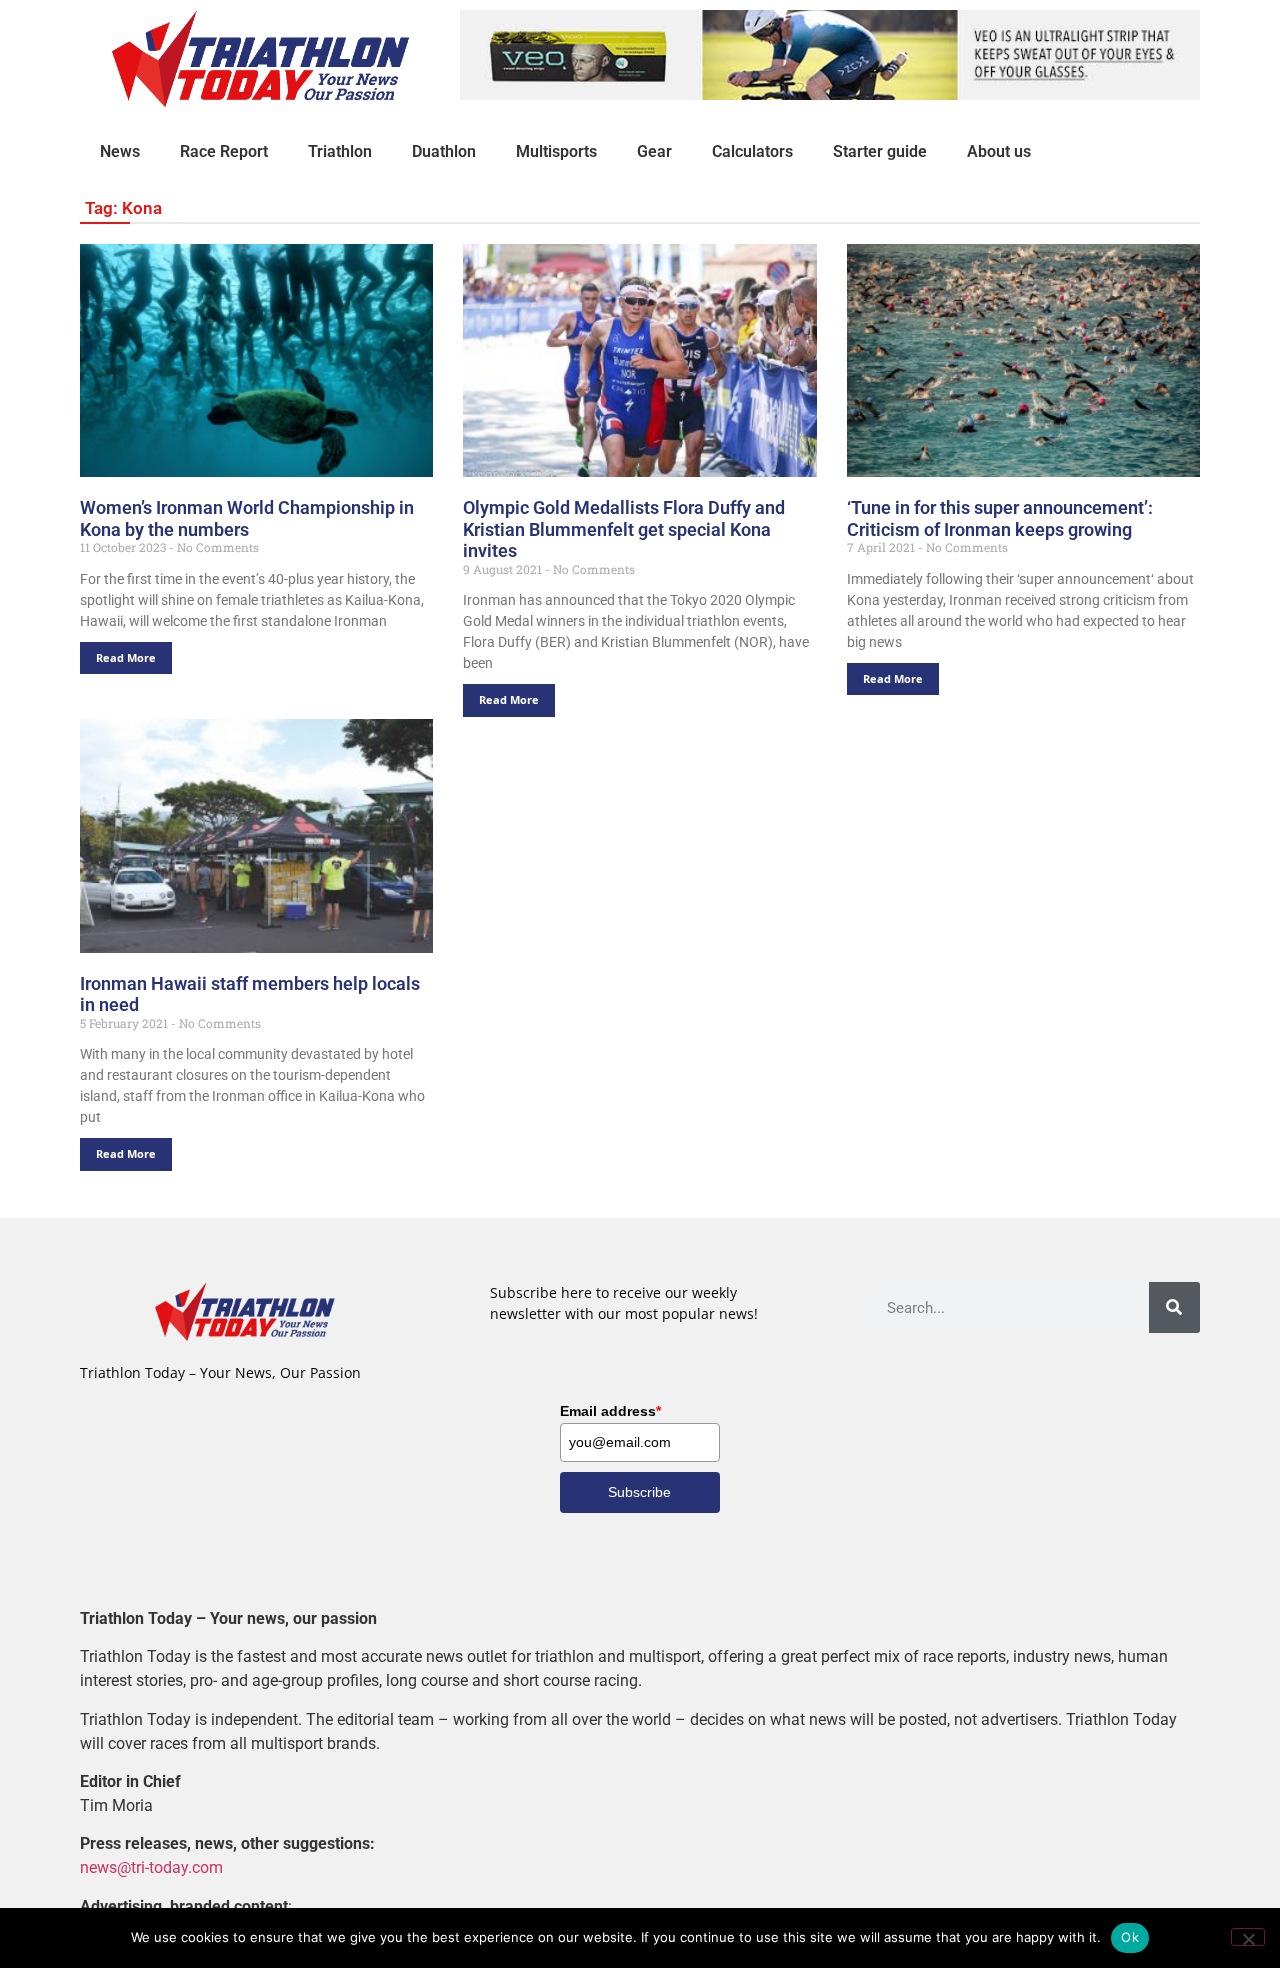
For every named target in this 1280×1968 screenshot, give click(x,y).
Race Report (224, 151)
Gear (654, 151)
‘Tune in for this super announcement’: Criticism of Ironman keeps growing (1000, 518)
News (120, 151)
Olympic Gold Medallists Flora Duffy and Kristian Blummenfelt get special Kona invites (624, 529)
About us (999, 151)
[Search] (1174, 1307)
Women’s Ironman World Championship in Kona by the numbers (247, 518)
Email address (610, 1411)
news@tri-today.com (151, 1867)
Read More (126, 657)
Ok (1130, 1937)
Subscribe (639, 1492)
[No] (1248, 1937)
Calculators (752, 151)
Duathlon (444, 151)
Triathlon (340, 151)
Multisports (556, 151)
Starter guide (880, 151)
